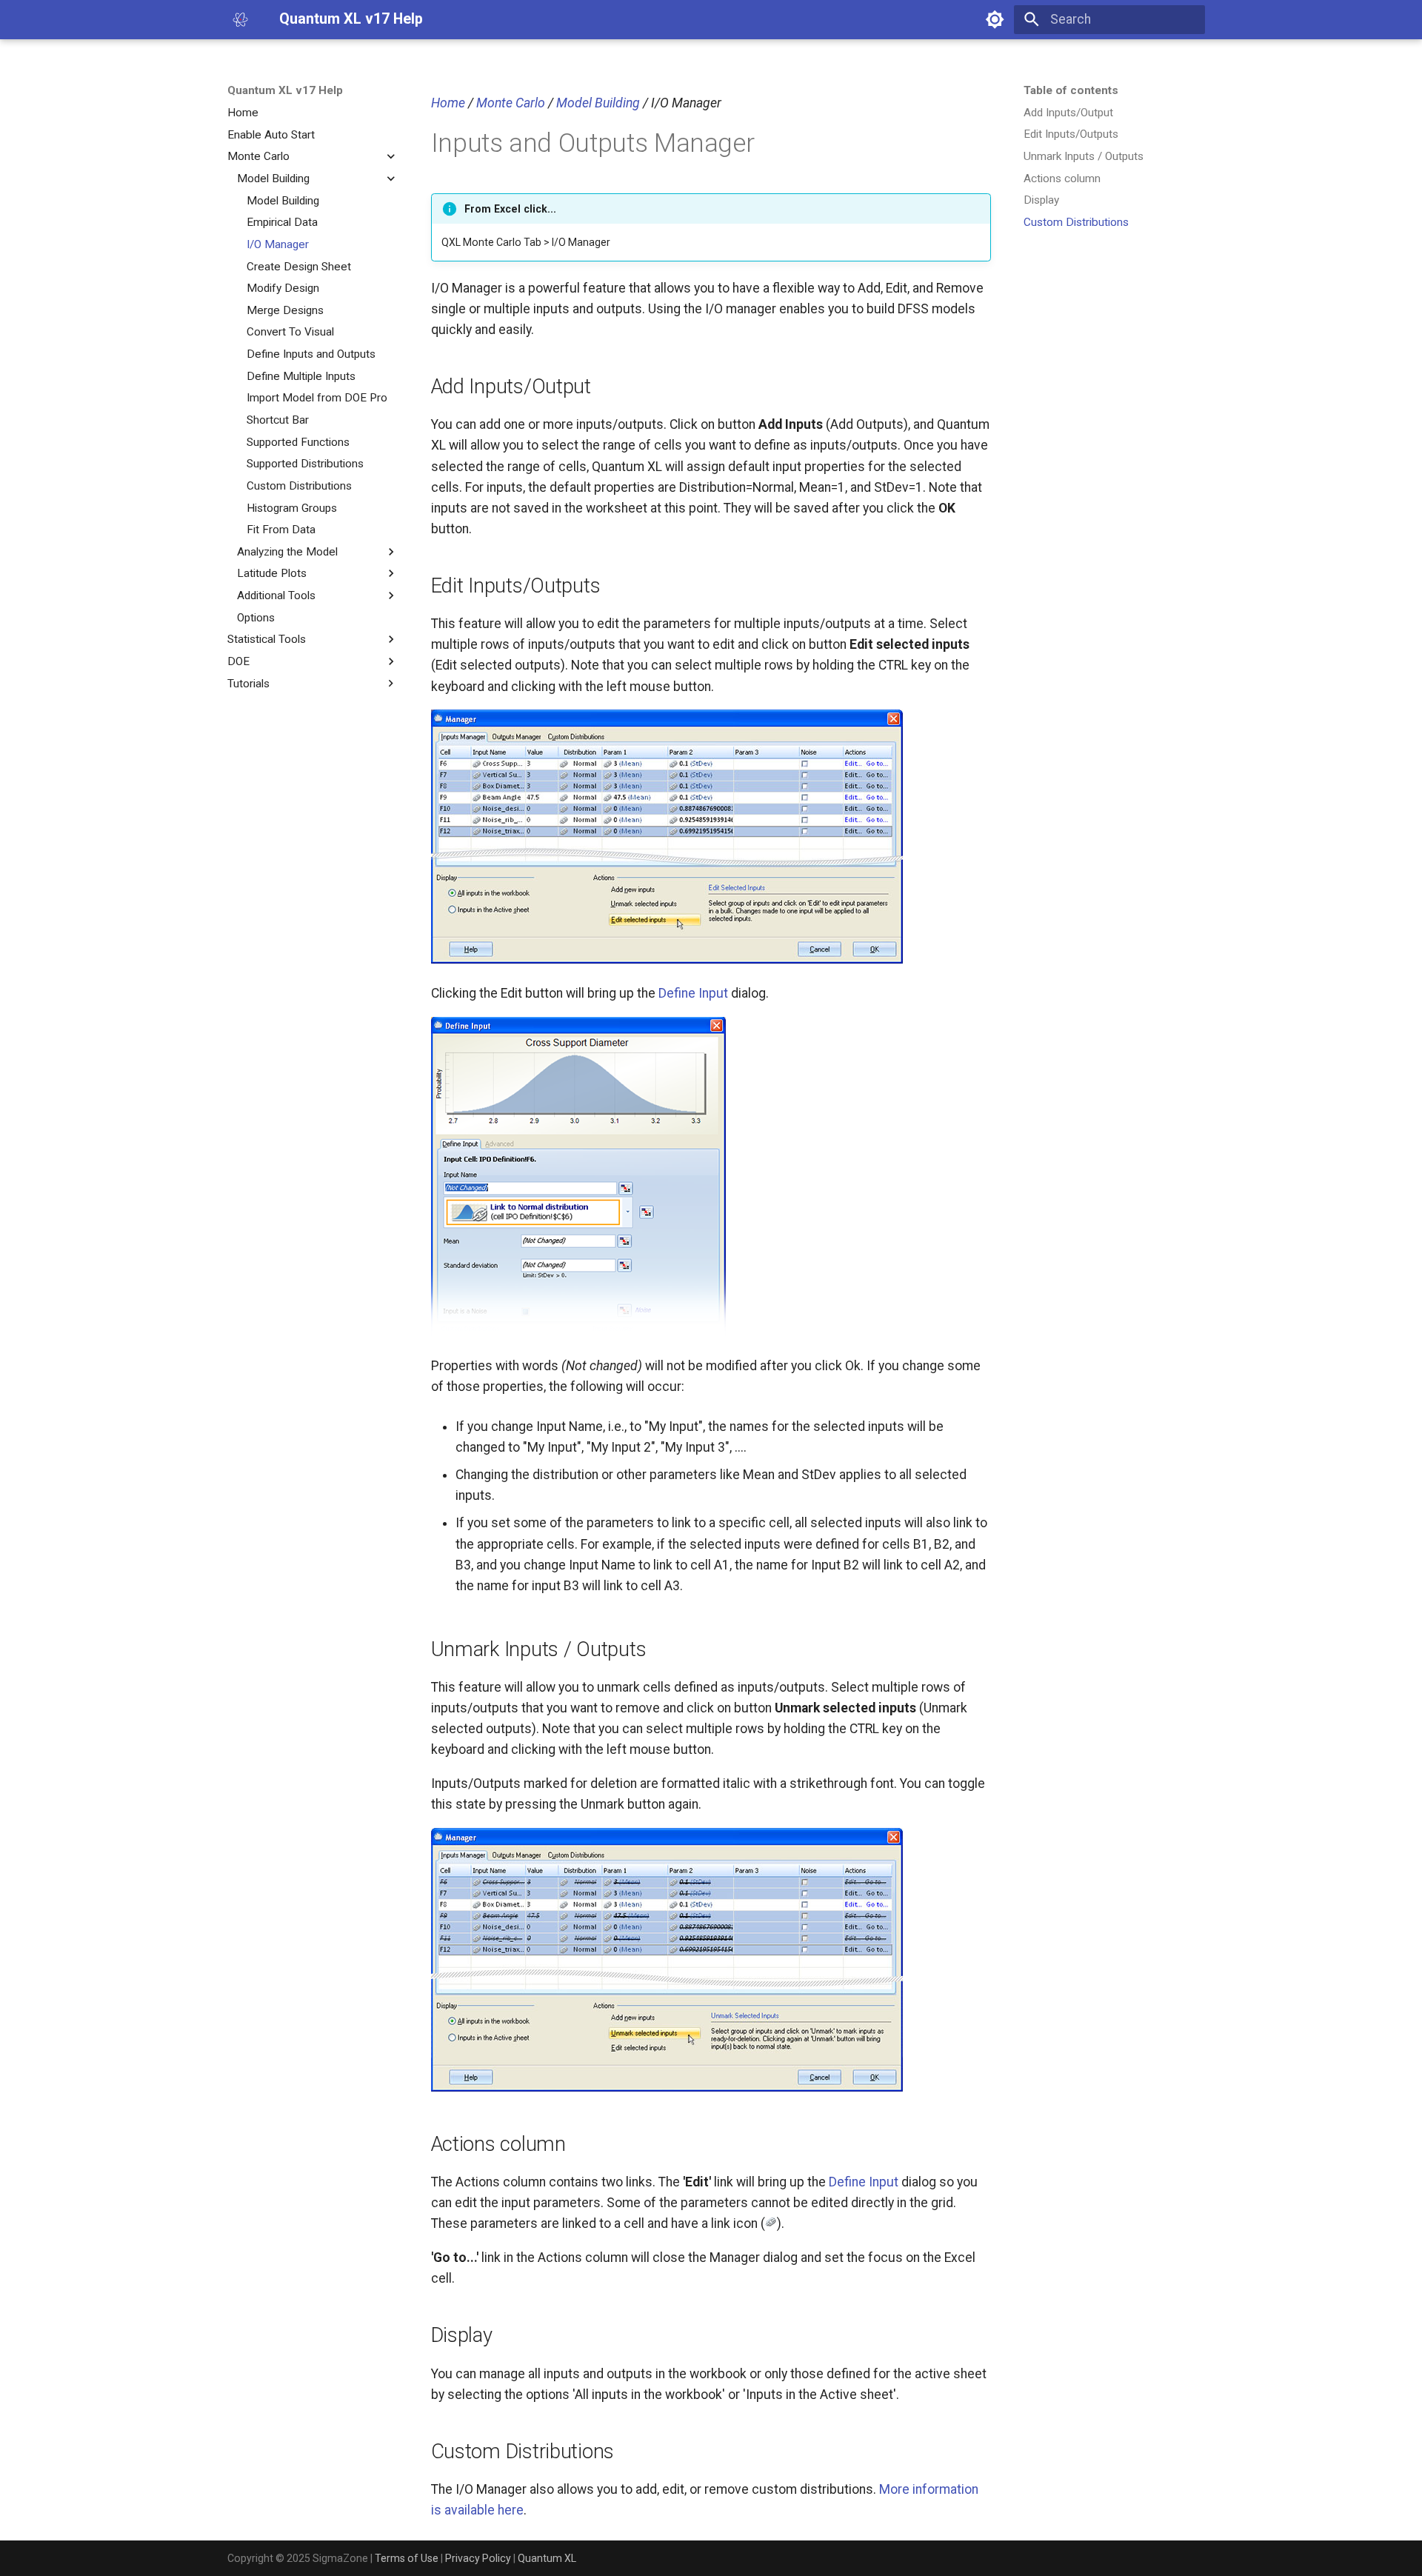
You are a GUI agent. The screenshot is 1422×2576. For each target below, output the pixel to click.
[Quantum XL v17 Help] (240, 19)
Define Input (693, 993)
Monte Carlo (511, 103)
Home (448, 103)
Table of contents (1071, 90)
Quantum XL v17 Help (285, 90)
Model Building (598, 103)
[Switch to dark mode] (995, 19)
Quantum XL (547, 2558)
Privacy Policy (478, 2558)
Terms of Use (407, 2558)
